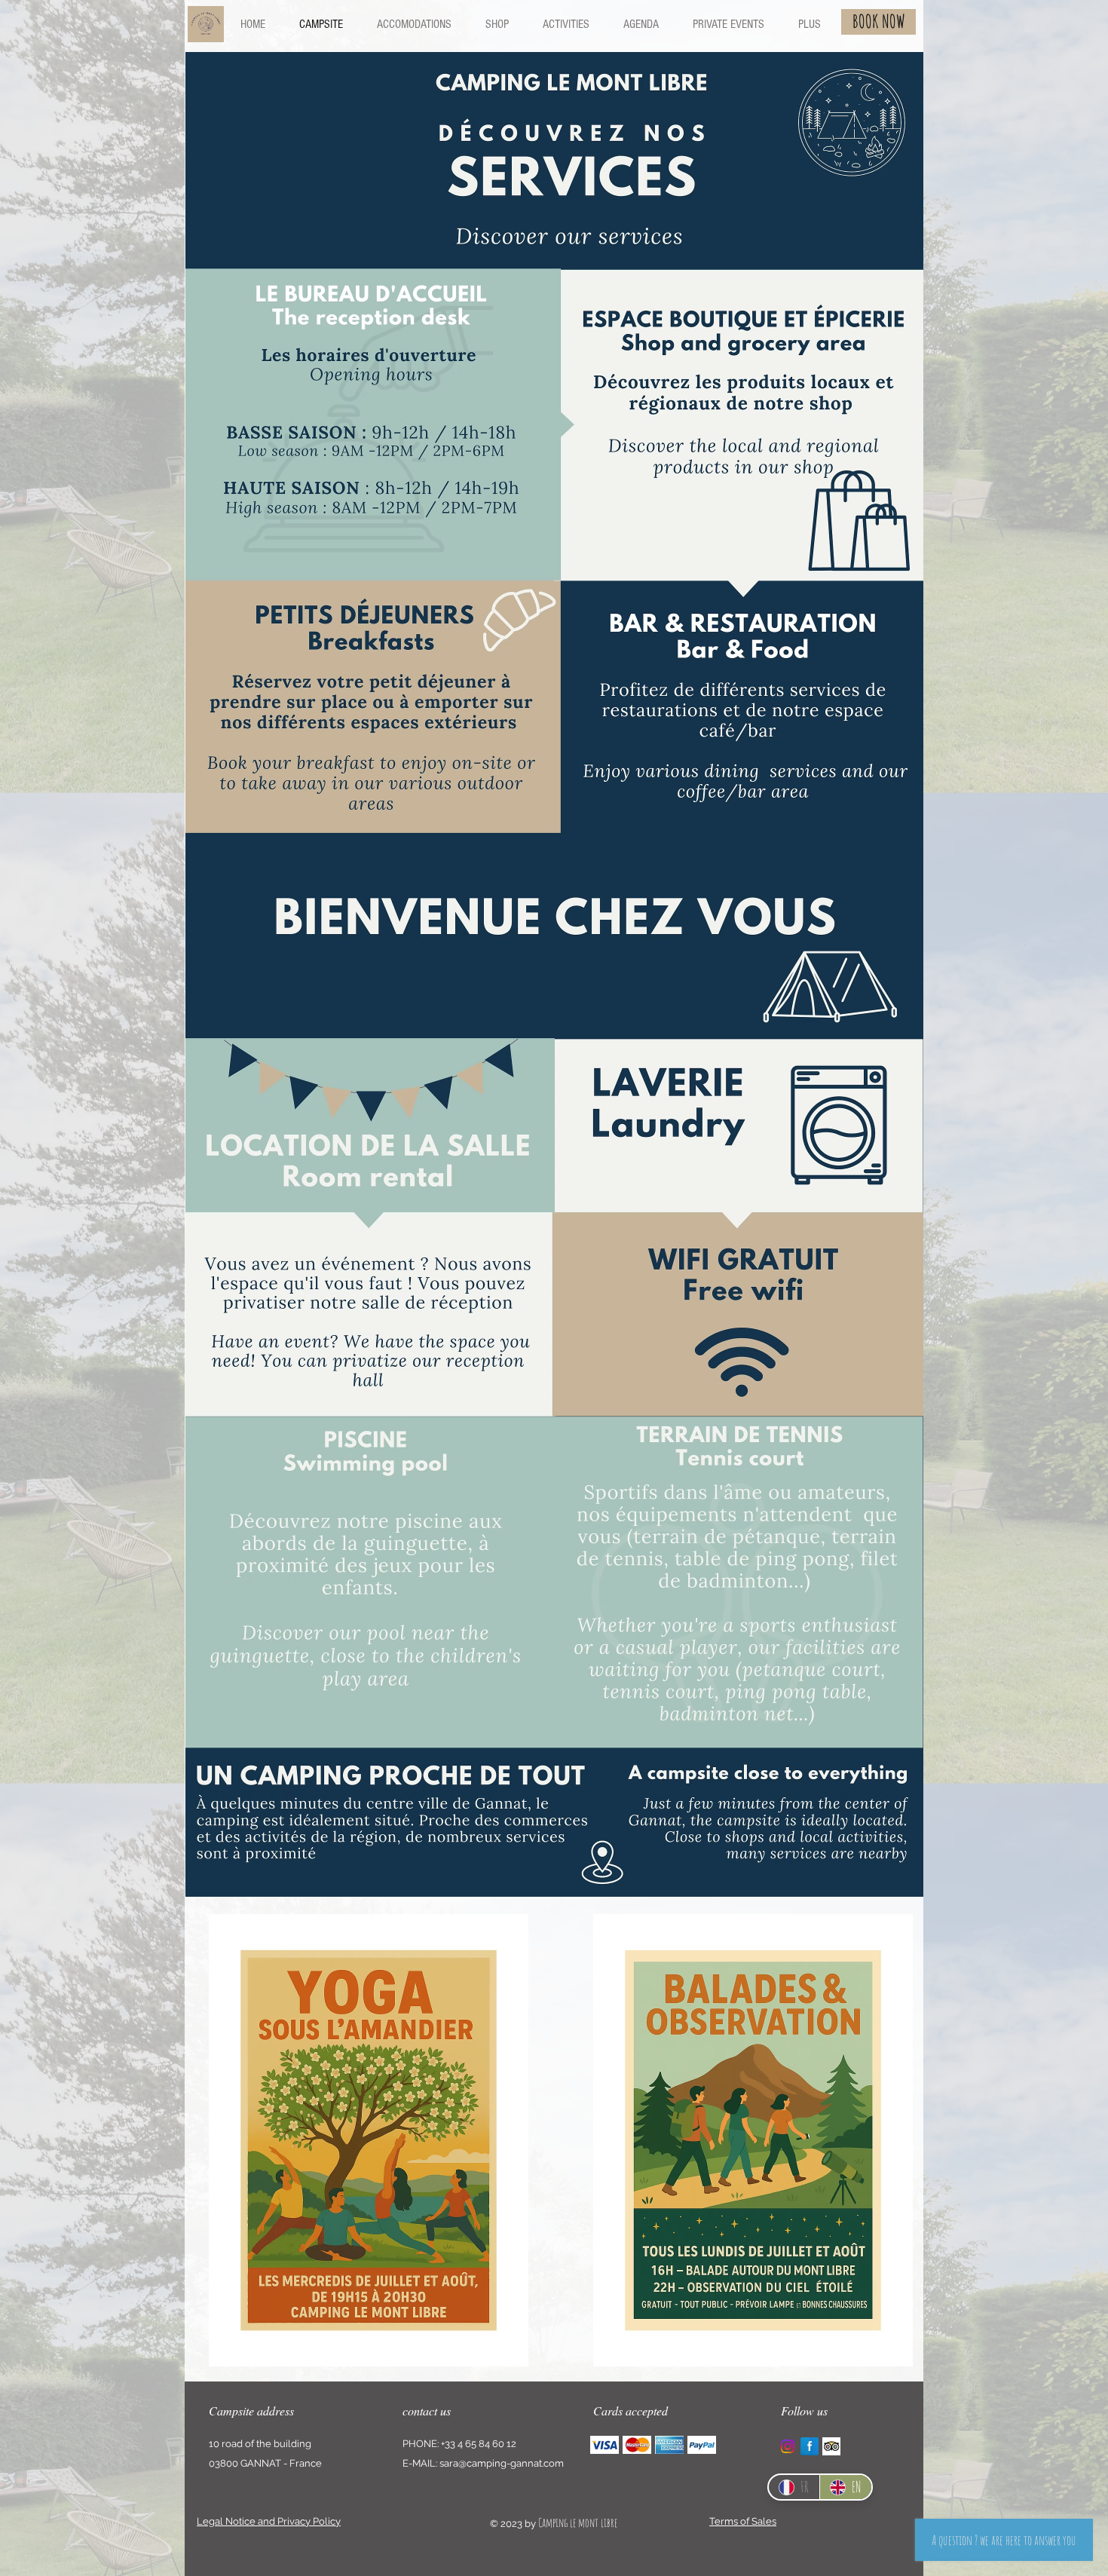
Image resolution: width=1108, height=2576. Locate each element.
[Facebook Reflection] (810, 2446)
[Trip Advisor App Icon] (831, 2446)
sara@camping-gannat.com (502, 2463)
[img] (605, 2444)
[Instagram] (788, 2446)
